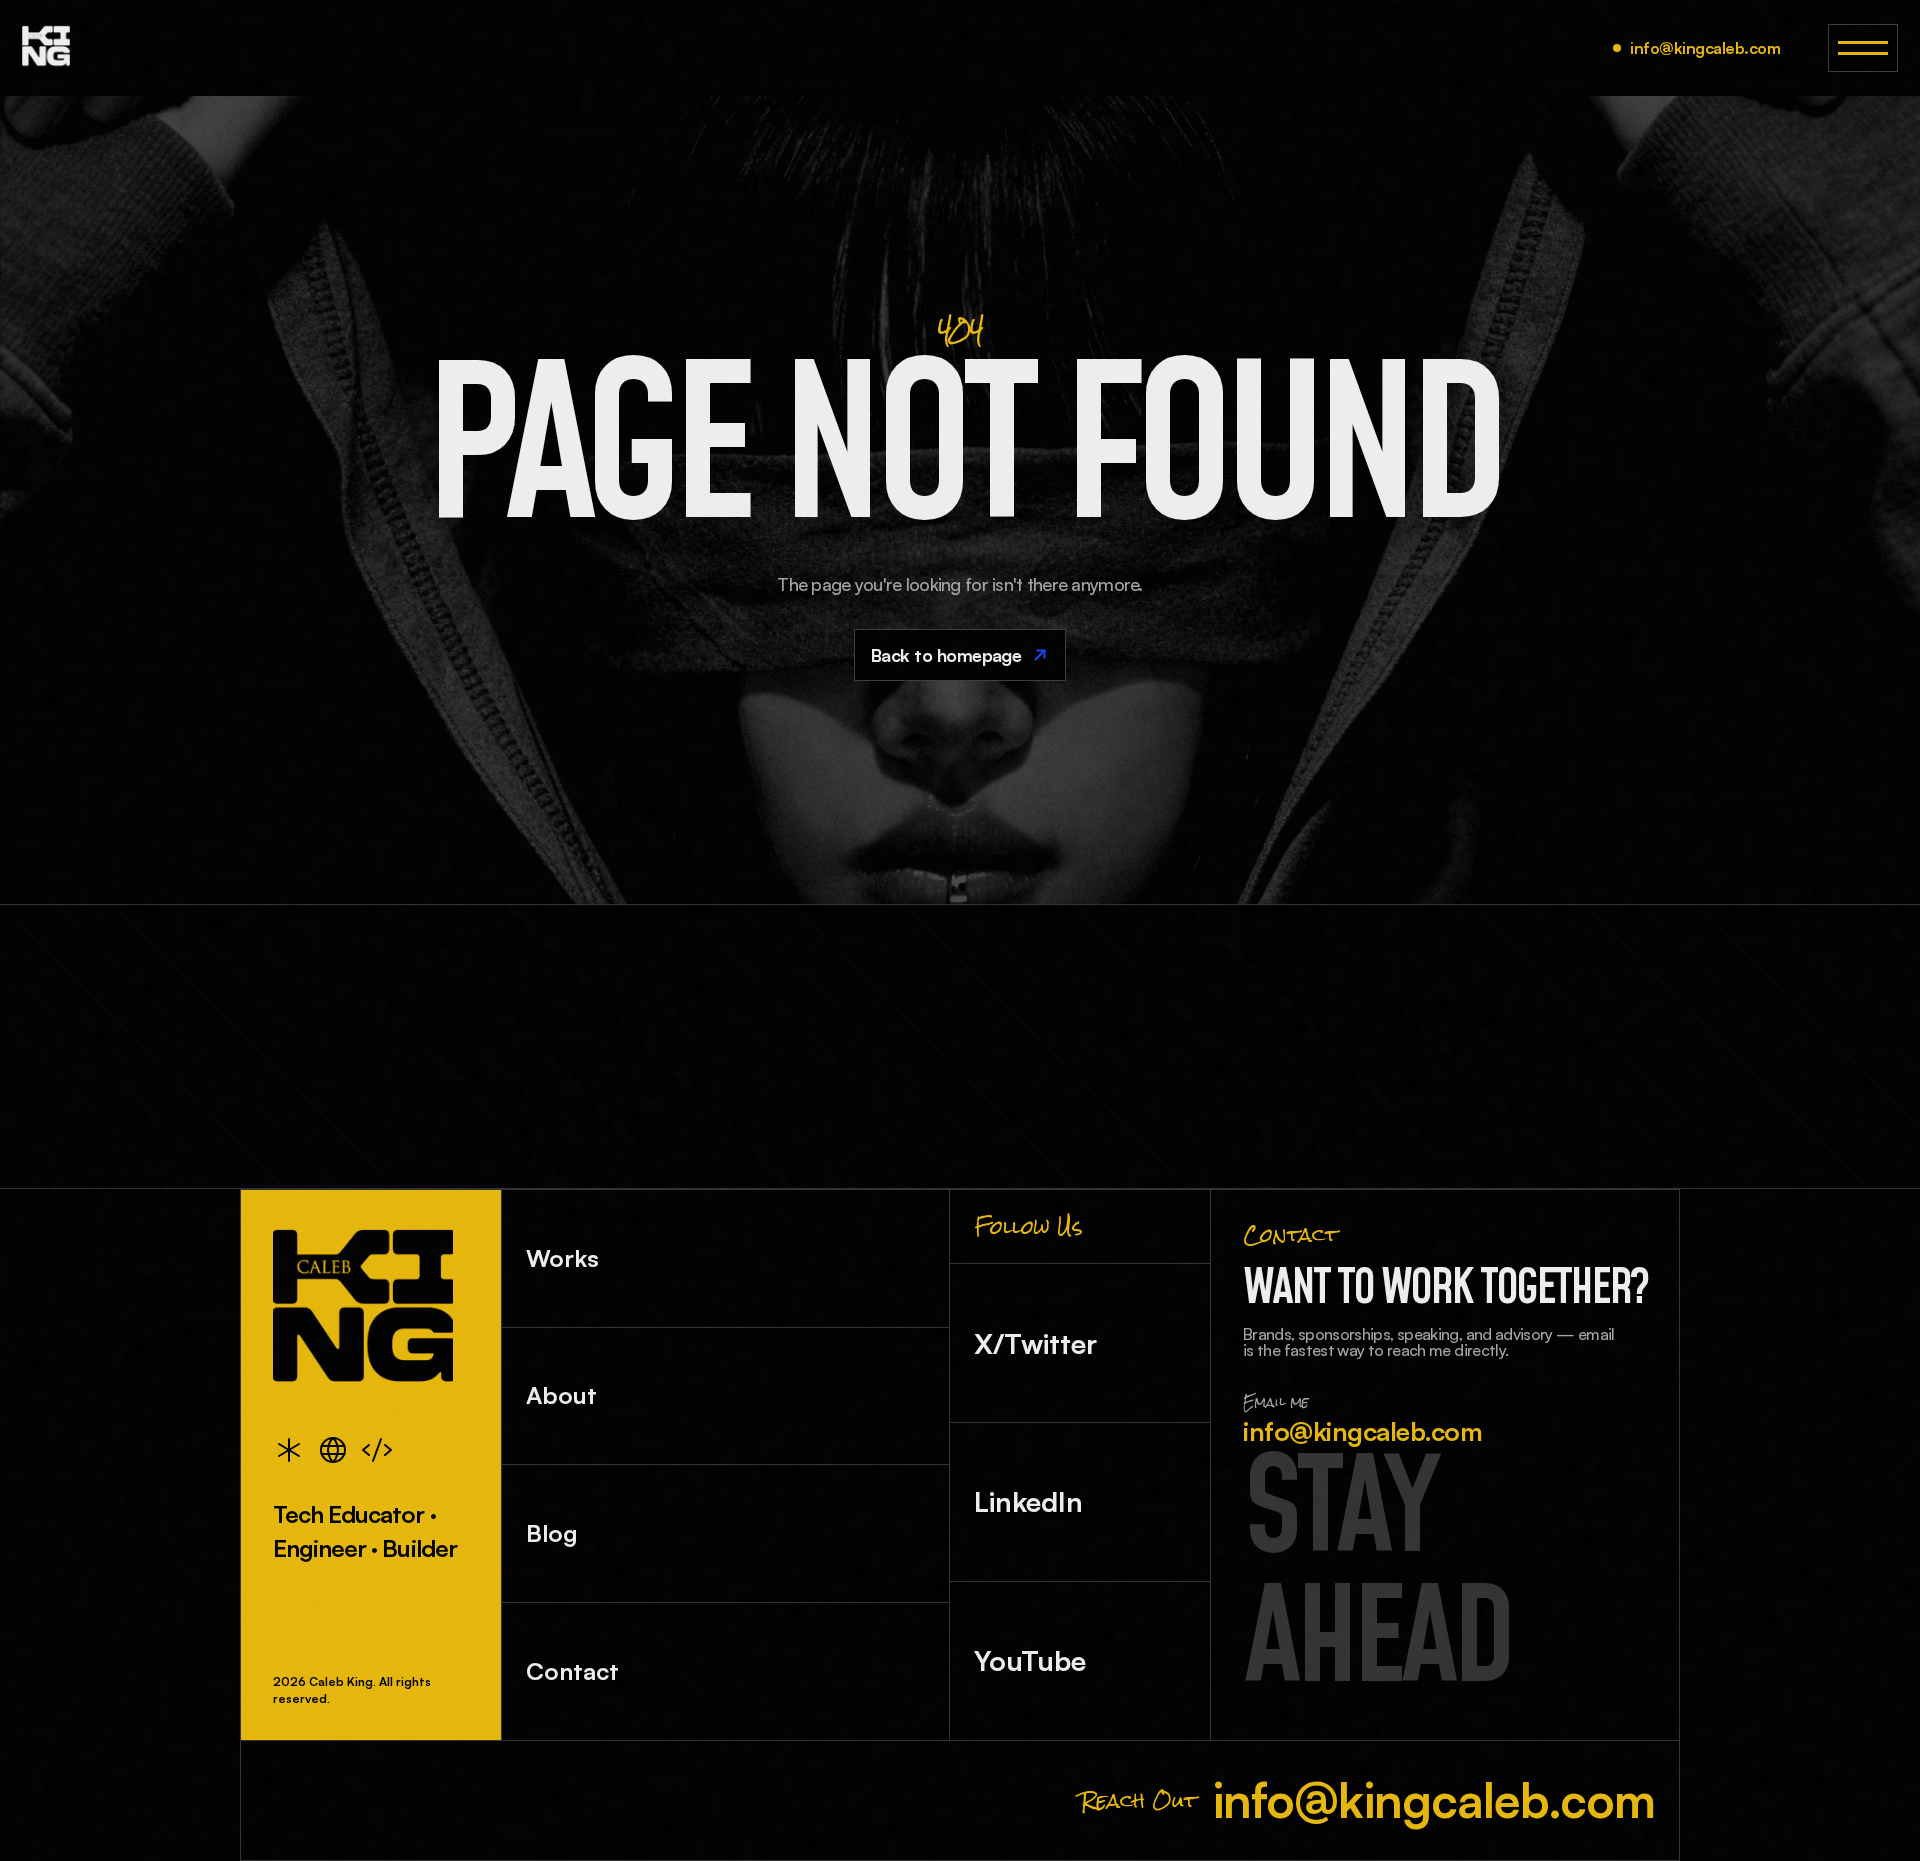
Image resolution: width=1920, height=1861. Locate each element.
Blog (552, 1533)
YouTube (1030, 1660)
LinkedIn (1028, 1501)
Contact (572, 1671)
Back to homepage (946, 655)
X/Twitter (1035, 1343)
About (561, 1395)
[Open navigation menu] (1863, 48)
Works (562, 1258)
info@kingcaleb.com (1705, 48)
